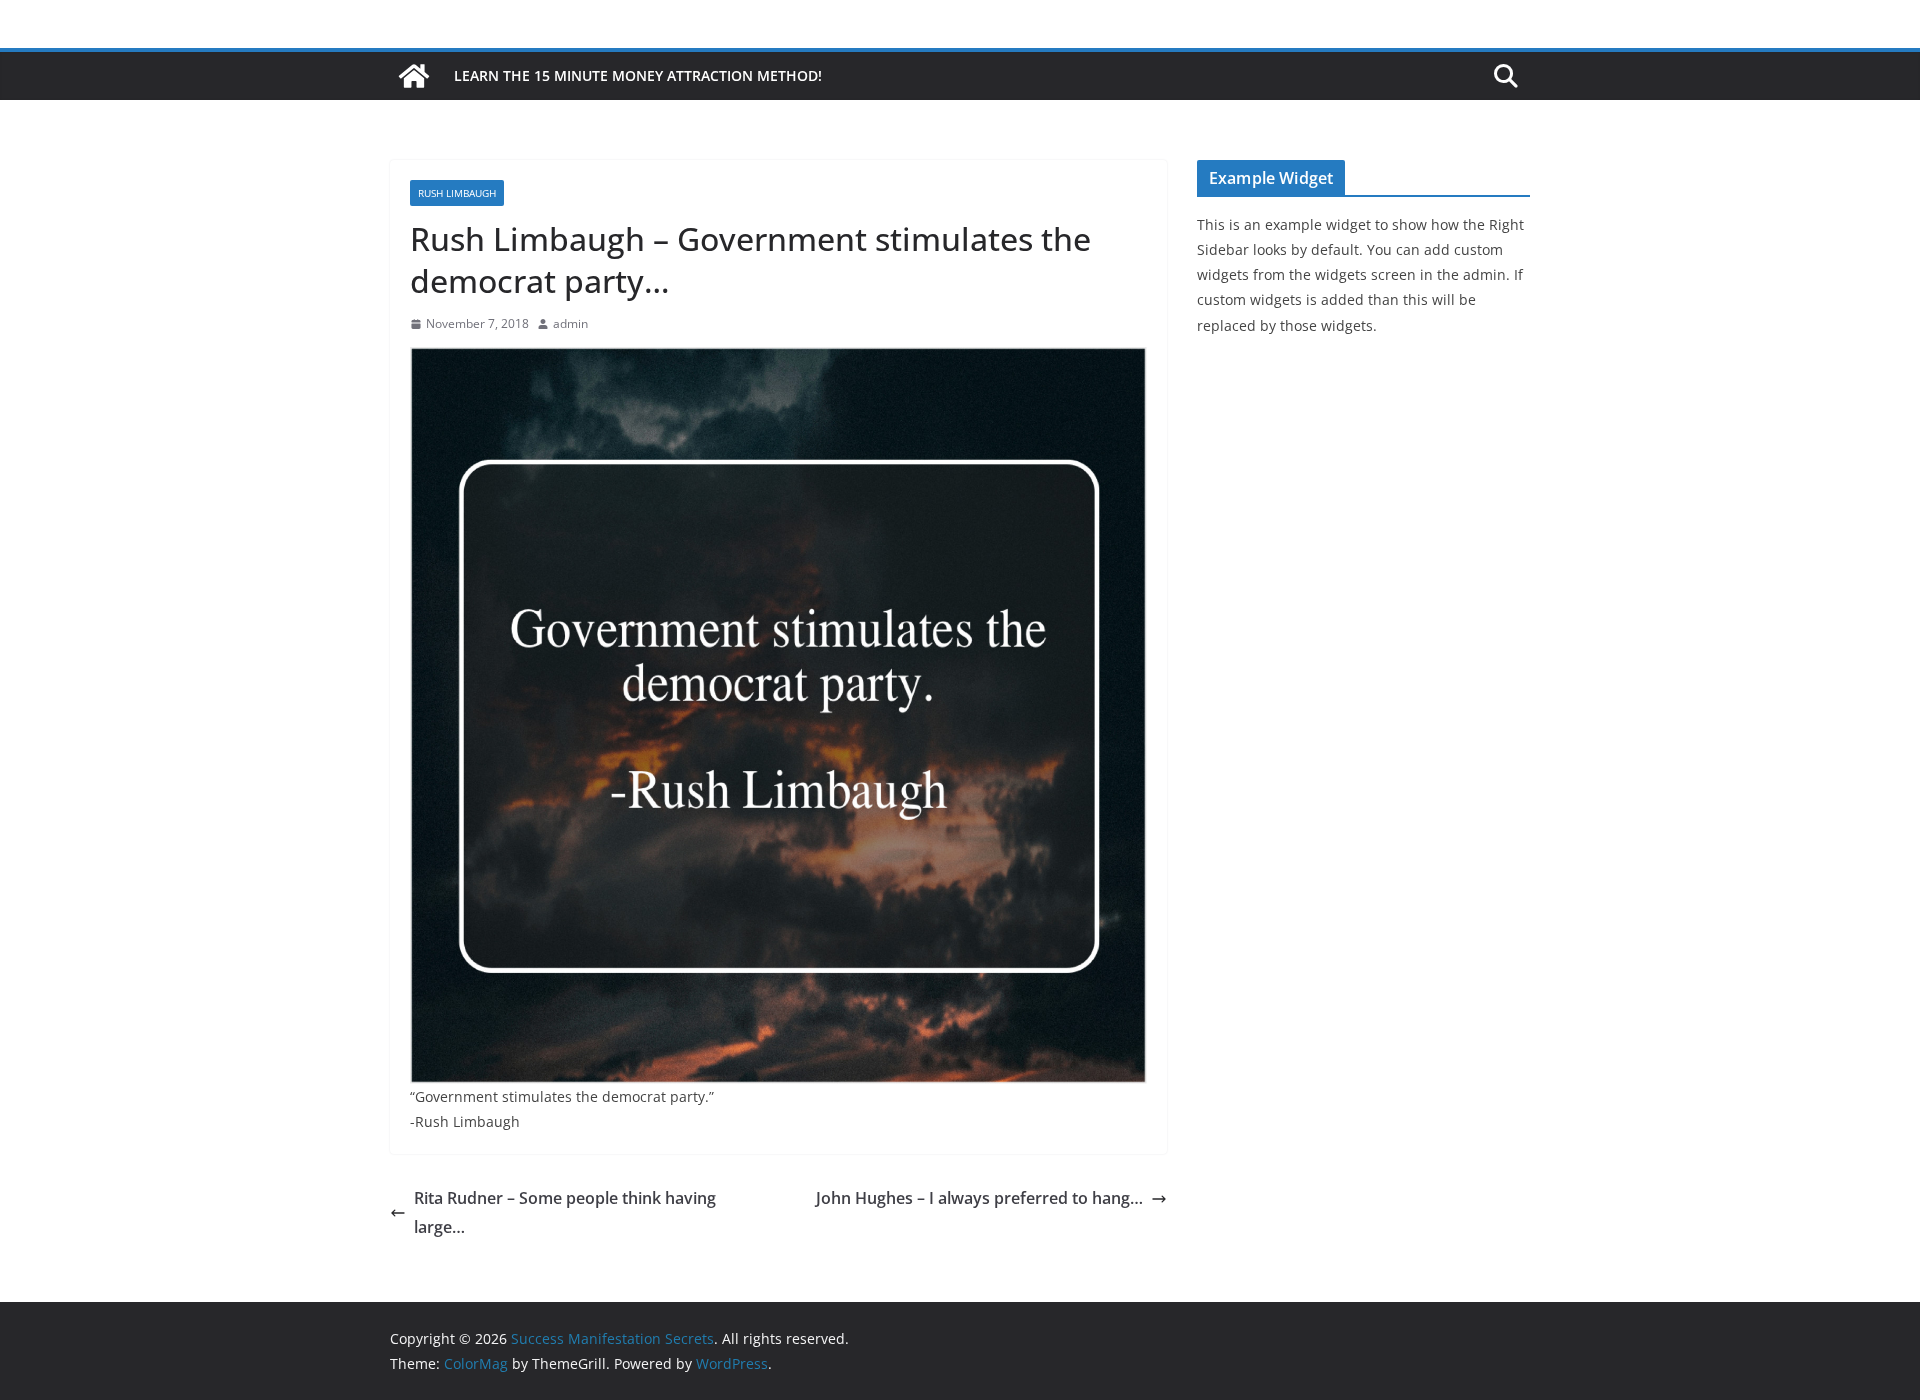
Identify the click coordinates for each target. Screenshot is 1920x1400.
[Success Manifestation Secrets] (414, 76)
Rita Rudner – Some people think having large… (565, 1212)
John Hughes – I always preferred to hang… (979, 1198)
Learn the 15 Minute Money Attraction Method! (638, 75)
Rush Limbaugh (457, 193)
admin (570, 323)
